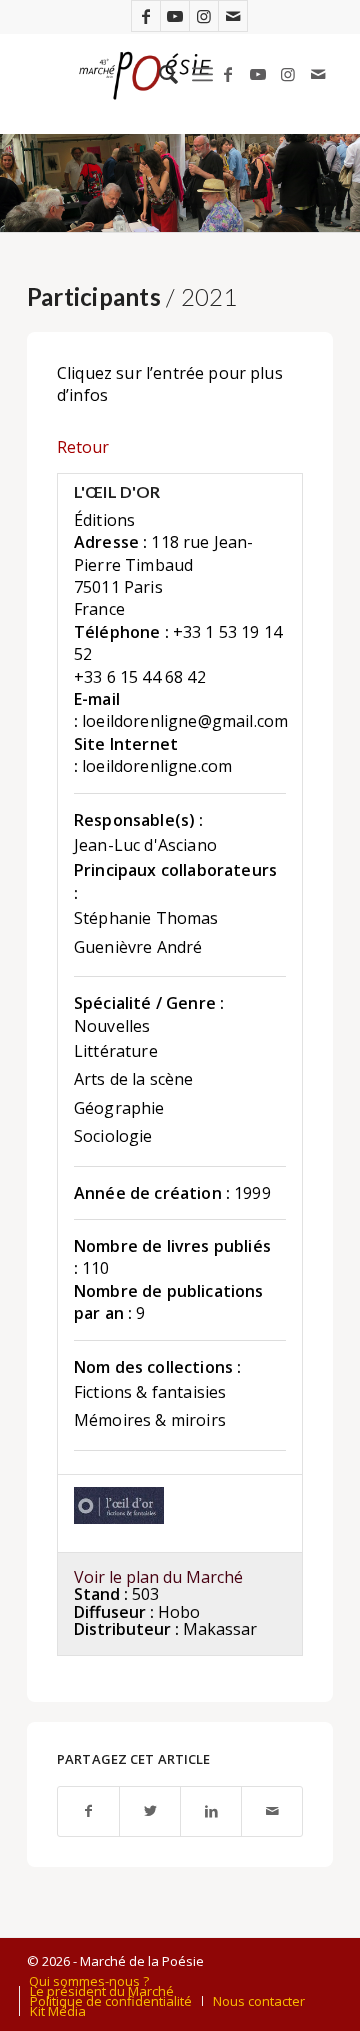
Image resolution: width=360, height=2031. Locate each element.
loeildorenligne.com (157, 766)
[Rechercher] (158, 74)
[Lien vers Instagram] (204, 16)
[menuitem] (158, 74)
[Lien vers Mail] (233, 16)
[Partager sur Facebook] (88, 1811)
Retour (83, 447)
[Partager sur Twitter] (150, 1811)
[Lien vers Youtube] (175, 16)
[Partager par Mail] (272, 1811)
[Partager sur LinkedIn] (211, 1811)
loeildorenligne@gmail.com (185, 721)
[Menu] (202, 74)
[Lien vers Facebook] (146, 16)
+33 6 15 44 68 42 (140, 677)
